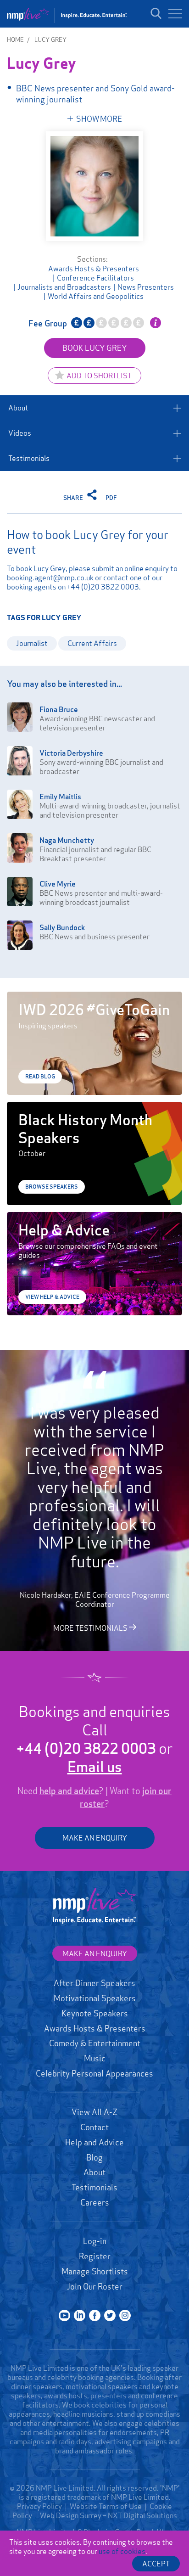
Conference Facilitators (95, 278)
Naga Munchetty (67, 840)
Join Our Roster (95, 2286)
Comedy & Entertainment (95, 2043)
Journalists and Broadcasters (64, 287)
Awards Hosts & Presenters (94, 269)
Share (74, 498)
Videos (20, 433)
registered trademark (66, 2497)
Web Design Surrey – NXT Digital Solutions (108, 2515)
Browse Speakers (52, 1187)
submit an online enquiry (130, 568)
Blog (94, 2157)
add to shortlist (99, 376)
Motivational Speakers (95, 1998)
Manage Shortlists (95, 2271)
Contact (94, 2127)
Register (95, 2256)
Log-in (95, 2241)
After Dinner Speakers (94, 1983)
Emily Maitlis (60, 797)
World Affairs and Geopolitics (96, 296)
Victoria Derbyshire (71, 753)
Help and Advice (94, 2142)
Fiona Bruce (59, 709)
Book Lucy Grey (95, 348)
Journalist (32, 643)
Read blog (40, 1076)
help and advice (69, 1791)
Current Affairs (92, 643)
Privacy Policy (39, 2506)
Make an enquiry (95, 1953)
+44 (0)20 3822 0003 (103, 587)
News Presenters (146, 287)
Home (15, 39)
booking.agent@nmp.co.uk (50, 578)
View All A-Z (94, 2112)
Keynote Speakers (95, 2013)
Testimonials (29, 458)
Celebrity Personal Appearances (94, 2073)
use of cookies (122, 2551)
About (18, 408)
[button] (175, 14)
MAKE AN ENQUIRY (95, 1838)
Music (95, 2058)
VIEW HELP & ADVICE (52, 1297)
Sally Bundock (62, 927)
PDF (111, 498)
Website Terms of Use (106, 2506)
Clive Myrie (58, 884)
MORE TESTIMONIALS (91, 1628)
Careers (95, 2202)
